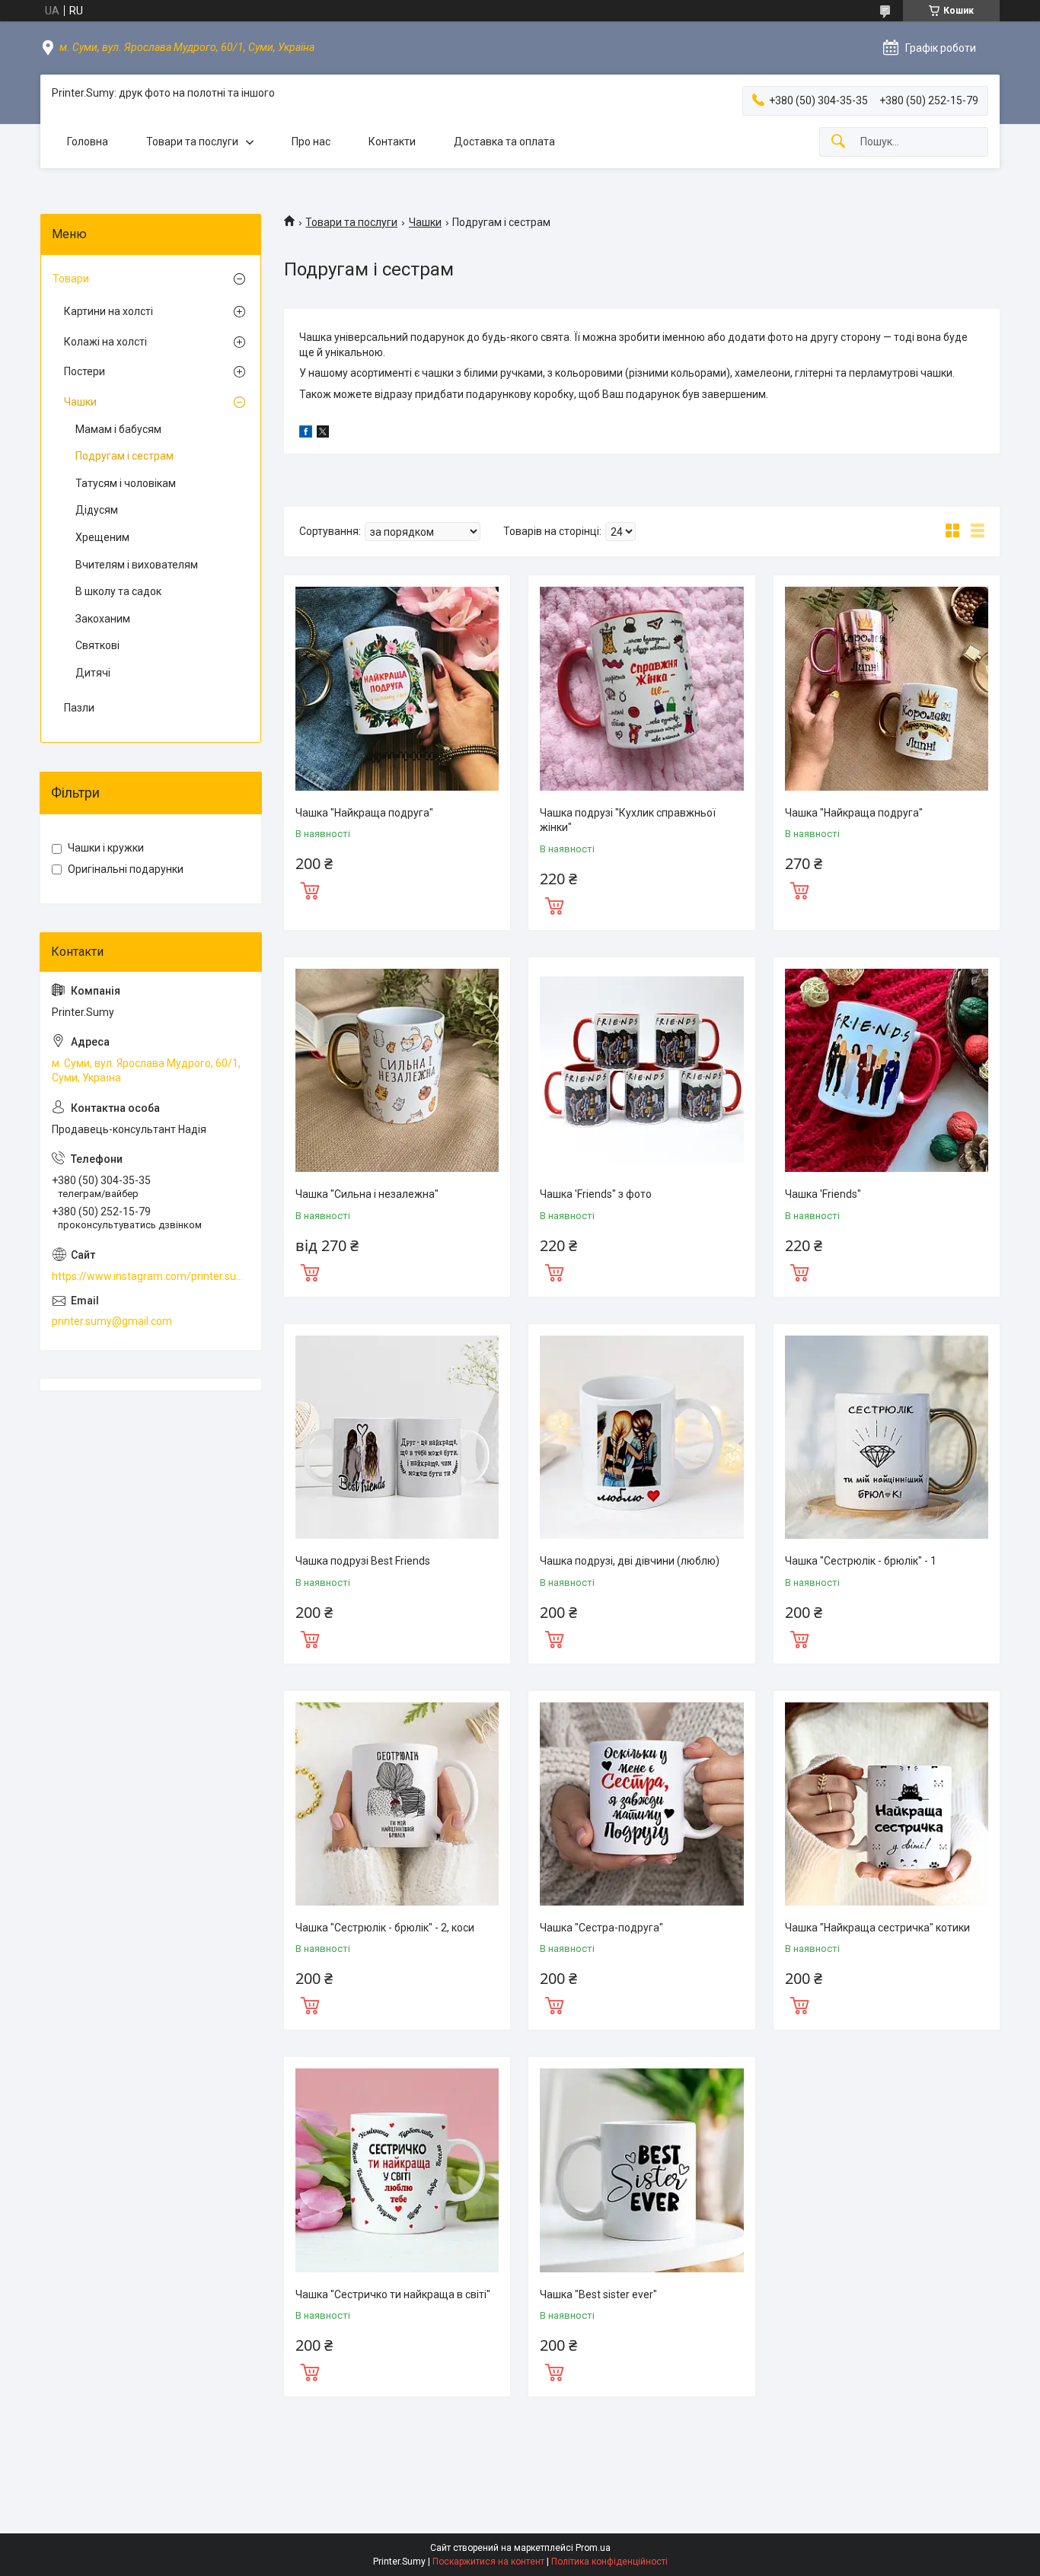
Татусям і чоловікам (126, 483)
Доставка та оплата (504, 142)
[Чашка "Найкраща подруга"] (397, 688)
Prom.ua (593, 2548)
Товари (71, 279)
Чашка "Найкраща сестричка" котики (877, 1928)
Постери (85, 371)
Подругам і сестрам (124, 456)
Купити (310, 889)
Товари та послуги (192, 142)
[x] (323, 434)
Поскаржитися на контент (488, 2562)
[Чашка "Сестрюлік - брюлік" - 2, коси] (397, 1804)
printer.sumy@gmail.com (112, 1321)
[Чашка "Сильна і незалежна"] (397, 1070)
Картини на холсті (108, 311)
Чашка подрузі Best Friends (363, 1561)
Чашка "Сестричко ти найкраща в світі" (393, 2294)
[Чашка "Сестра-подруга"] (641, 1804)
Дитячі (93, 673)
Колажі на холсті (105, 342)
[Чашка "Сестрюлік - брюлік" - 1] (887, 1437)
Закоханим (103, 619)
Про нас (311, 142)
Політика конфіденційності (609, 2562)
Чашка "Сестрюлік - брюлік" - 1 (861, 1561)
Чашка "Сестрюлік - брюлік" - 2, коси (385, 1928)
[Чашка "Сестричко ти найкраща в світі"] (397, 2170)
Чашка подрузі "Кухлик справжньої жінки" (628, 820)
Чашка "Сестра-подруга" (601, 1928)
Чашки (425, 222)
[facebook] (306, 434)
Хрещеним (102, 537)
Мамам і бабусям (118, 429)
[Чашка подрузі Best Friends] (397, 1437)
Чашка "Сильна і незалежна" (367, 1194)
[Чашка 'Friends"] (887, 1070)
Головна (88, 142)
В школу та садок (118, 591)
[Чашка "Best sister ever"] (641, 2170)
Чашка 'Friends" (823, 1194)
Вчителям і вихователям (137, 565)
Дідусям (97, 510)
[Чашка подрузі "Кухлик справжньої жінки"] (641, 688)
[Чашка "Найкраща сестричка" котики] (887, 1804)
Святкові (97, 645)
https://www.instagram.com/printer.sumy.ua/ (151, 1276)
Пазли (79, 708)
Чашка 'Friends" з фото (596, 1194)
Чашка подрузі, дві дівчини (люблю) (630, 1561)
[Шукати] (838, 142)
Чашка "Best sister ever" (598, 2294)
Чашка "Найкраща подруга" (364, 813)
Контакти (392, 142)
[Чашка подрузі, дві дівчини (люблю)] (641, 1437)
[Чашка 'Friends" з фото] (641, 1070)
